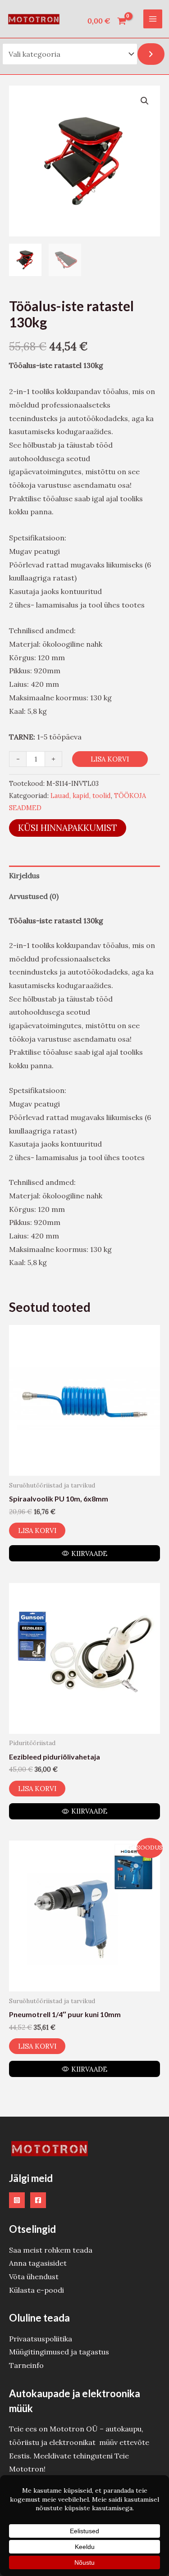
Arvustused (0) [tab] (34, 896)
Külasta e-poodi (37, 2290)
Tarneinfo (26, 2365)
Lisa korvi (110, 759)
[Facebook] (38, 2200)
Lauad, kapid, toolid (81, 796)
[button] (145, 101)
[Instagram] (17, 2200)
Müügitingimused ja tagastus (59, 2352)
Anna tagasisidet (38, 2263)
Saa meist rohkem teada (51, 2250)
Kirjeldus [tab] (24, 875)
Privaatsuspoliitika (41, 2339)
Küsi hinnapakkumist (68, 828)
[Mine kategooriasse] (151, 54)
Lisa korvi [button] (37, 1531)
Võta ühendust (34, 2277)
